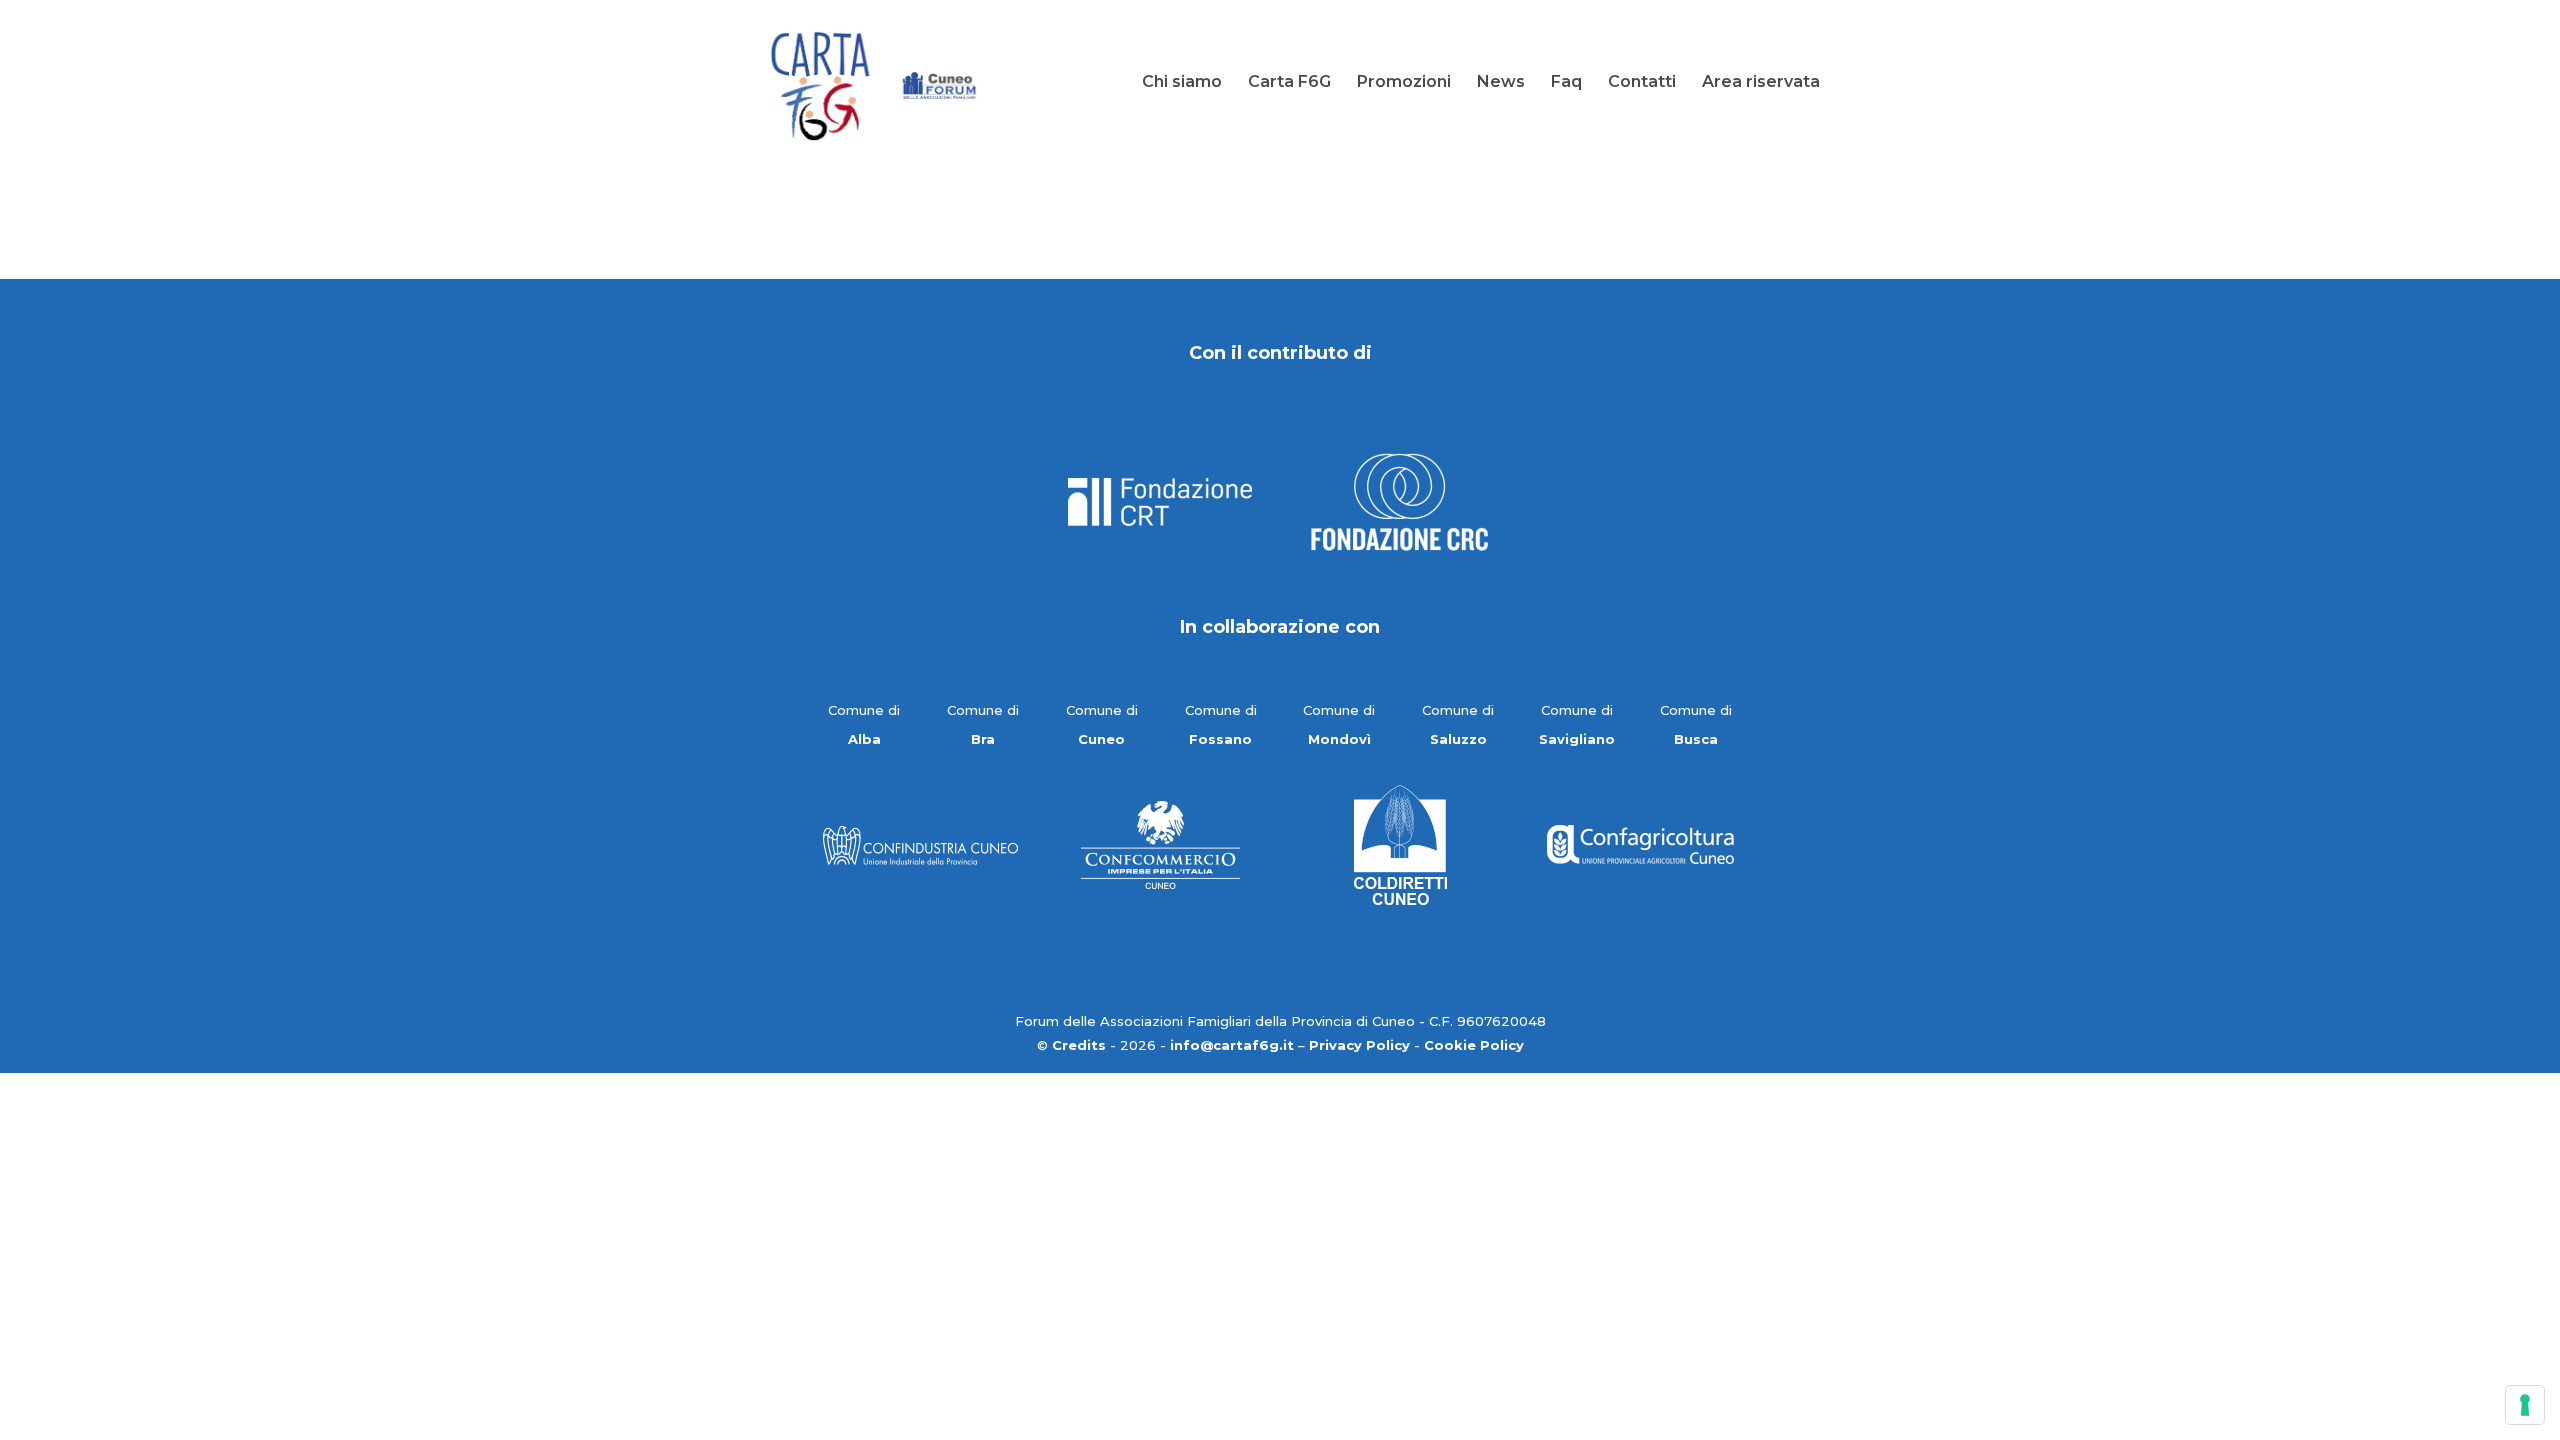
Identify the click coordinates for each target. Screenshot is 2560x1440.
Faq (1566, 83)
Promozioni (1404, 83)
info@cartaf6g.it (1232, 1045)
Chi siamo (1182, 83)
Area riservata (1761, 83)
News (1501, 83)
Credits (1079, 1045)
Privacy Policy (1359, 1045)
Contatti (1642, 83)
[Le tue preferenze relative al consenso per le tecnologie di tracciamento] (2525, 1405)
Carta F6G (1289, 83)
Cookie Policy (1474, 1045)
